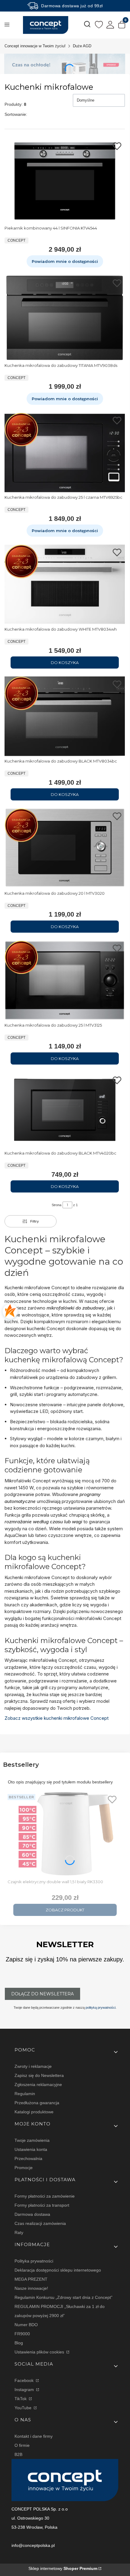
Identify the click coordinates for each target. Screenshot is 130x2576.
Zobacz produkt (65, 1910)
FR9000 (22, 2334)
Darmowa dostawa (32, 2214)
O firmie (22, 2445)
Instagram (25, 2390)
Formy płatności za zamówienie (45, 2196)
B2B (18, 2454)
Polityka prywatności (34, 2261)
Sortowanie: (16, 114)
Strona (57, 1205)
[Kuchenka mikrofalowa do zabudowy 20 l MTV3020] (65, 848)
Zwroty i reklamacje (33, 2066)
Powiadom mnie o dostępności (65, 261)
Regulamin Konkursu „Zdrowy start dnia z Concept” (63, 2297)
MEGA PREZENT (31, 2279)
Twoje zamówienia (32, 2140)
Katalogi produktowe (34, 2112)
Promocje (24, 2168)
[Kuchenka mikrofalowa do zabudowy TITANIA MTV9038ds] (65, 318)
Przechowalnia (28, 2158)
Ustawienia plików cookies (40, 2352)
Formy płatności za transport (42, 2205)
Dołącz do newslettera (42, 1994)
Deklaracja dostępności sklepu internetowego (58, 2270)
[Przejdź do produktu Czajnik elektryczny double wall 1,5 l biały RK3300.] (65, 1834)
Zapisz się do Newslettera (39, 2075)
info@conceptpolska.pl (33, 2545)
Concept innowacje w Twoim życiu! (35, 46)
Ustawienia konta (31, 2149)
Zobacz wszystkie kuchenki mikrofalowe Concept (57, 1718)
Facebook (25, 2380)
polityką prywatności (101, 2007)
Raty (19, 2232)
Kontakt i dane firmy (34, 2436)
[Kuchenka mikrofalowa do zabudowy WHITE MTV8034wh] (65, 584)
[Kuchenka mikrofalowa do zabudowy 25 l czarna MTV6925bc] (65, 453)
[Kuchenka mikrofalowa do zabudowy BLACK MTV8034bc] (65, 716)
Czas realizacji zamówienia (40, 2223)
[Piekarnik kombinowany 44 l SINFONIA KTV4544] (65, 181)
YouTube (24, 2408)
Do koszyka (65, 662)
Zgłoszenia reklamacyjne (38, 2085)
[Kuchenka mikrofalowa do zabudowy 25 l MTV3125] (65, 980)
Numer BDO (26, 2325)
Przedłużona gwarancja (37, 2103)
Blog (19, 2343)
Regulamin (25, 2094)
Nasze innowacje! (31, 2288)
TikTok (21, 2399)
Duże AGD (82, 46)
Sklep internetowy (63, 2568)
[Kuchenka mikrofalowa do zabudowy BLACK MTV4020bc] (65, 1110)
